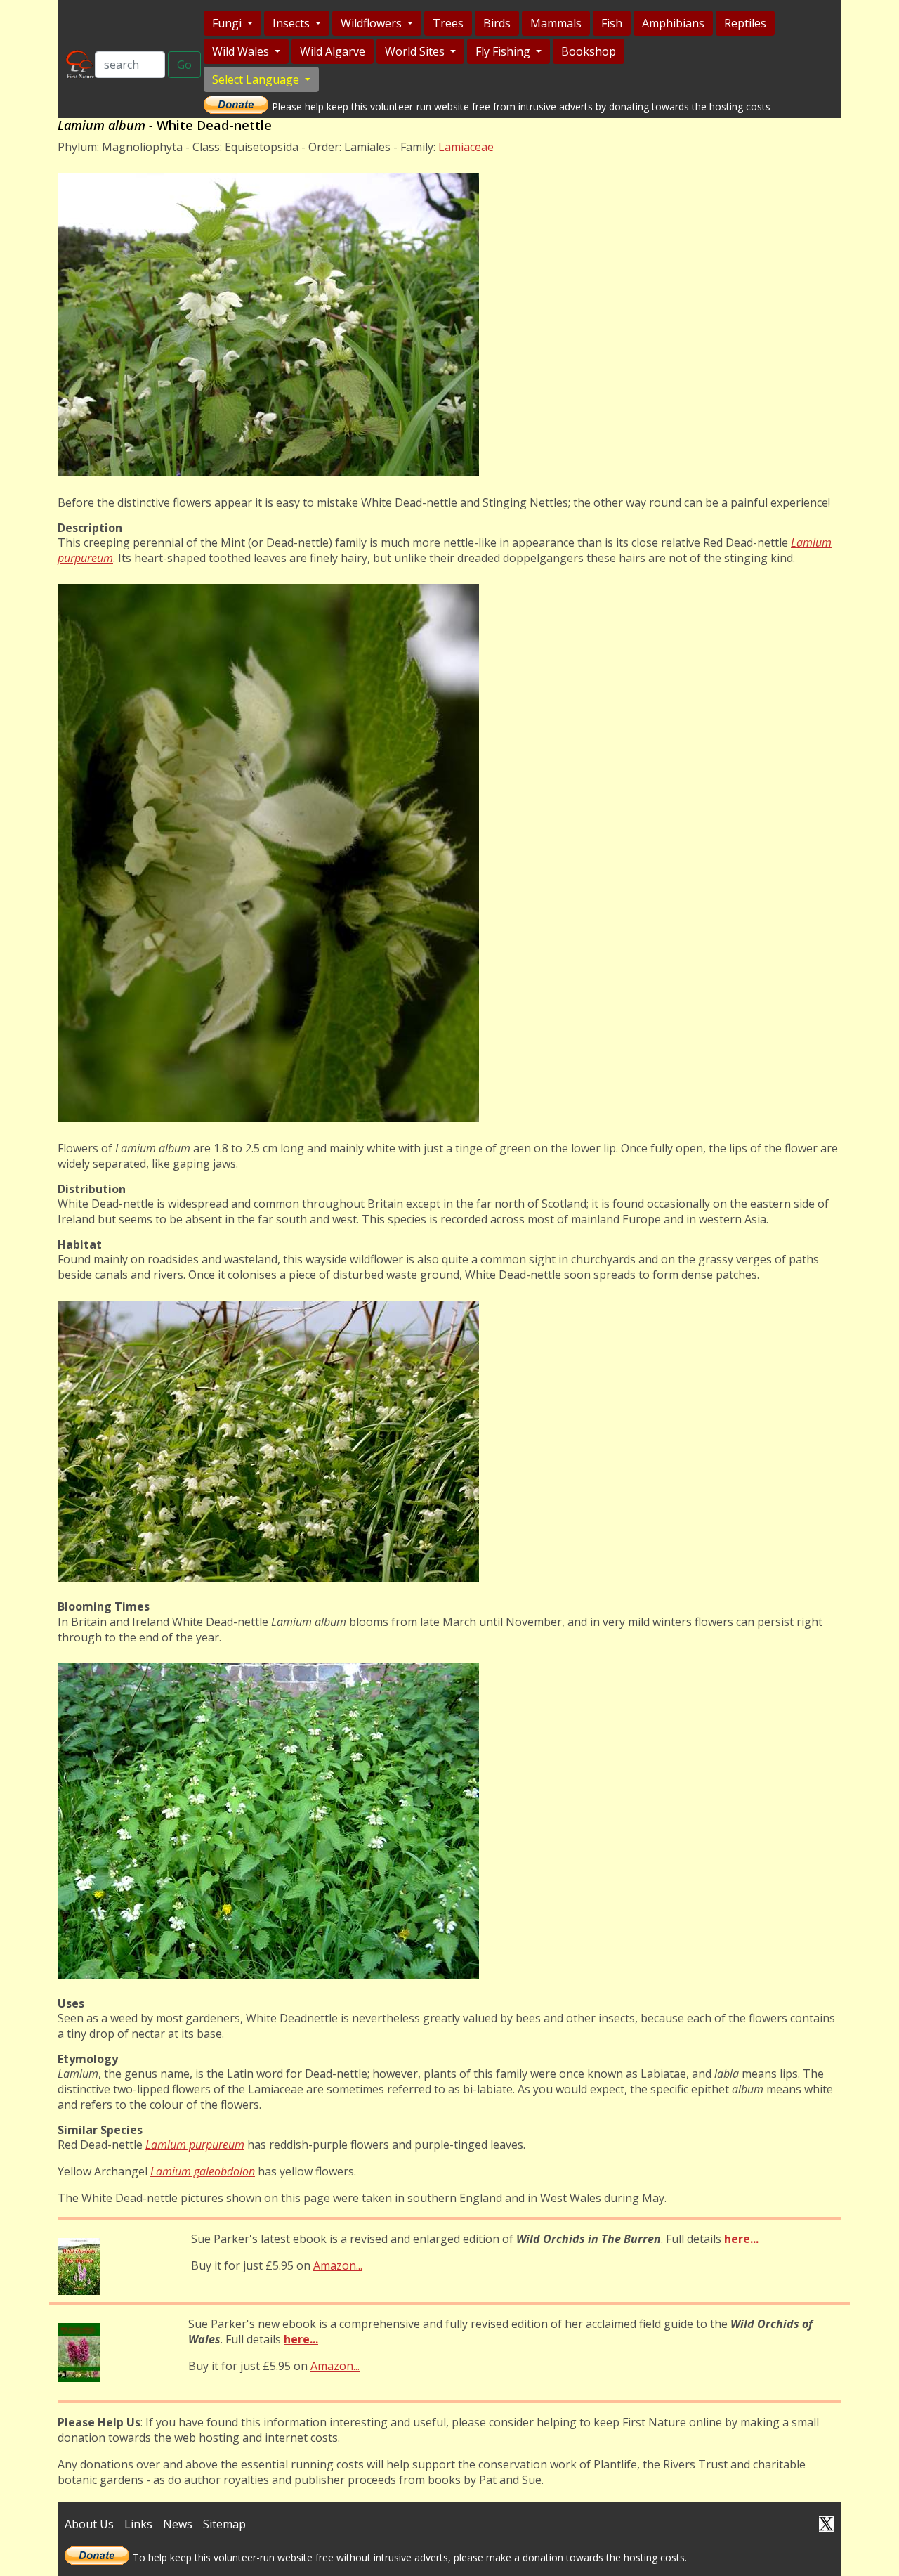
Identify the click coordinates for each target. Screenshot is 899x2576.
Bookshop (589, 51)
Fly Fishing (504, 51)
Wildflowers (373, 23)
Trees (448, 23)
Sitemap (224, 2524)
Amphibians (673, 23)
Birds (497, 23)
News (178, 2524)
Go (184, 65)
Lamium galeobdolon (203, 2171)
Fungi (228, 23)
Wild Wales (242, 51)
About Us (89, 2524)
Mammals (556, 23)
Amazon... (338, 2265)
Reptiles (745, 23)
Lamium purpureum (195, 2145)
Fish (612, 23)
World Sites (416, 51)
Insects (293, 23)
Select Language (257, 79)
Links (138, 2524)
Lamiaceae (466, 147)
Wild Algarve (333, 51)
